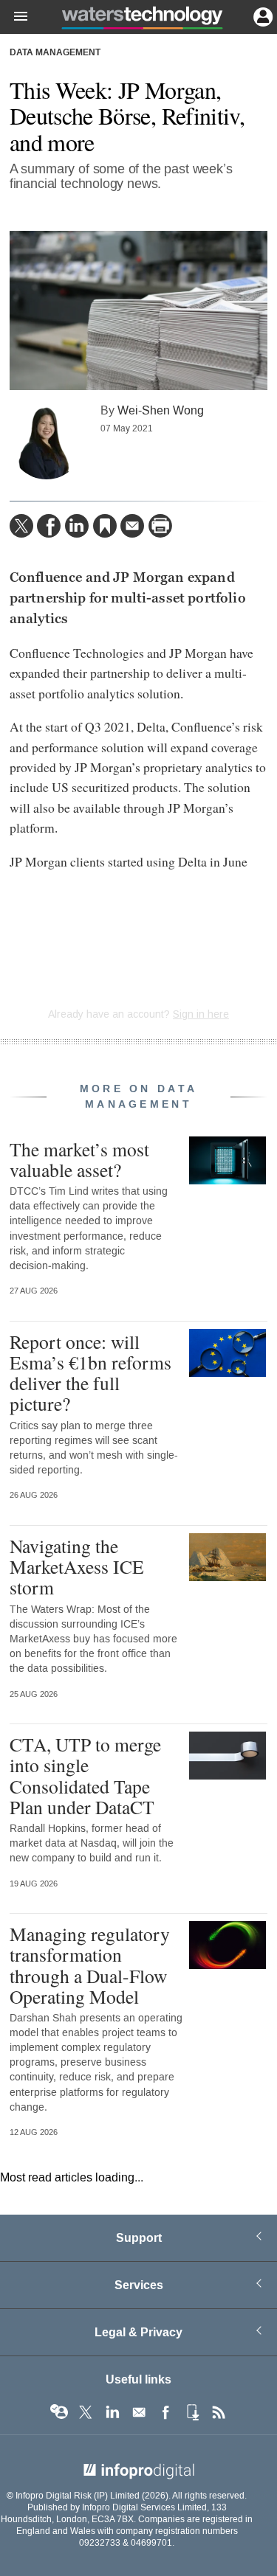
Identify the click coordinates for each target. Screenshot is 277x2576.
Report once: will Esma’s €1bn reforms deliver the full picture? (90, 1373)
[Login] (261, 15)
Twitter (86, 2412)
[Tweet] (21, 526)
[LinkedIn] (77, 526)
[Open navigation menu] (14, 17)
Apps (192, 2412)
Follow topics (59, 2412)
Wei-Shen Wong (161, 410)
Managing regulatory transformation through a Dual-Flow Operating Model (90, 1965)
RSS (219, 2412)
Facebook (165, 2412)
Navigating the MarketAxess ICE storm (77, 1566)
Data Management (55, 53)
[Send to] (132, 526)
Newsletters (139, 2412)
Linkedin (112, 2412)
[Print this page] (160, 526)
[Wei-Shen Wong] (47, 442)
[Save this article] (105, 526)
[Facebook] (49, 526)
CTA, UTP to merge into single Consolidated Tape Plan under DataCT (85, 1775)
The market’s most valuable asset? (79, 1159)
